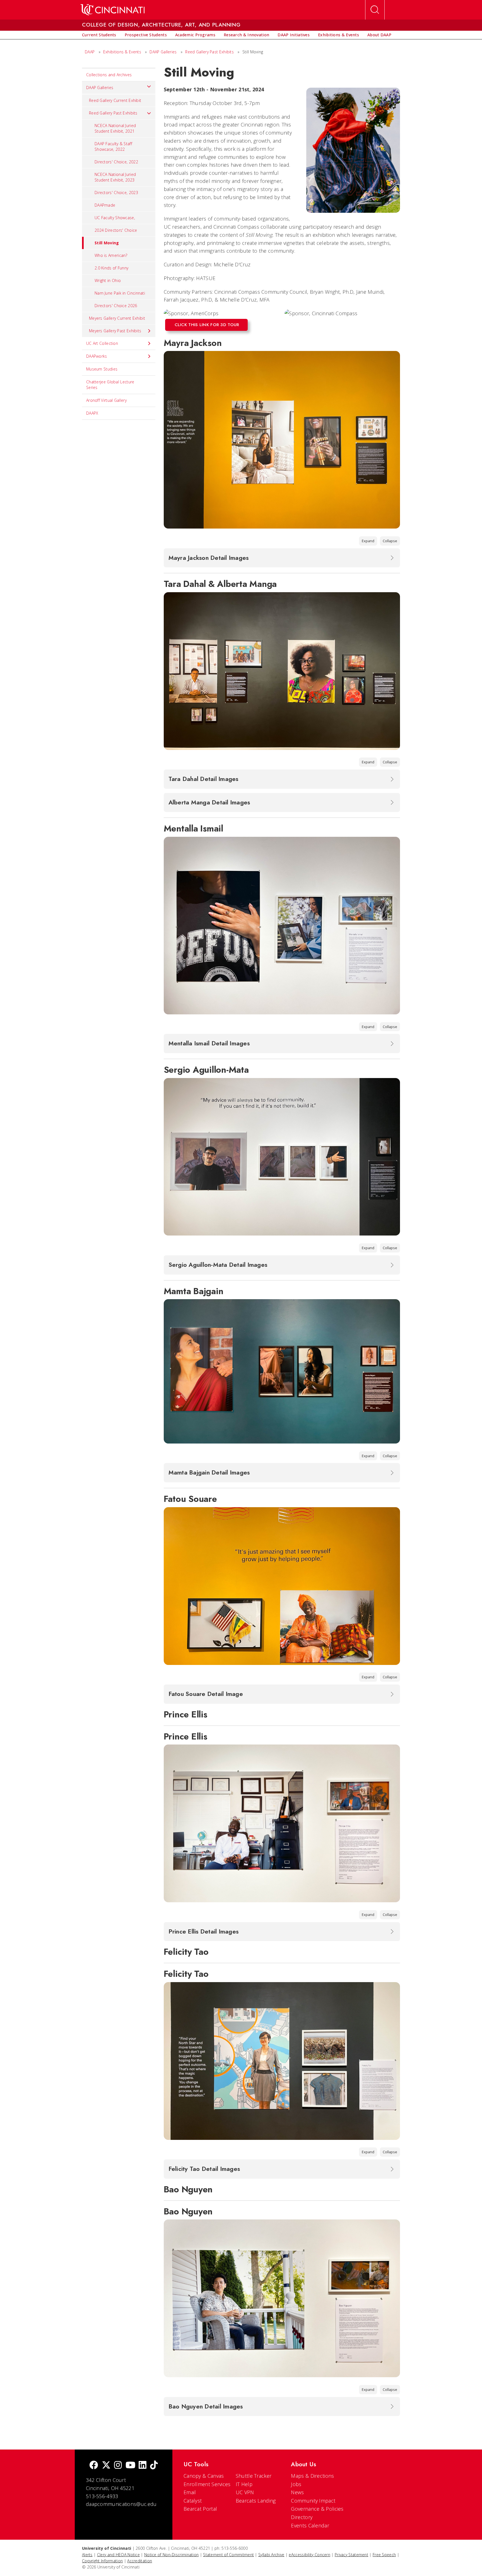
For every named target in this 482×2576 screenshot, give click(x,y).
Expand (368, 541)
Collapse (390, 541)
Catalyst (193, 2501)
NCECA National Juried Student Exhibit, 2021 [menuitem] (115, 128)
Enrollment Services (207, 2484)
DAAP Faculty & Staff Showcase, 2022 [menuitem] (113, 146)
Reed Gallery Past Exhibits (209, 52)
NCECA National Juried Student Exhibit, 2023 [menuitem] (115, 177)
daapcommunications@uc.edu (121, 2504)
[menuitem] (99, 35)
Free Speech (384, 2555)
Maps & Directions (312, 2476)
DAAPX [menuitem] (92, 413)
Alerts (87, 2555)
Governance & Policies (317, 2509)
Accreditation (140, 2561)
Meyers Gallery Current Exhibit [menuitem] (117, 318)
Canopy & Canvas (204, 2476)
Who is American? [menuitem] (111, 255)
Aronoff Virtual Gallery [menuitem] (106, 400)
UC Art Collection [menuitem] (102, 343)
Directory (302, 2517)
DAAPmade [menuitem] (105, 205)
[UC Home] (113, 10)
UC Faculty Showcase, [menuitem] (115, 218)
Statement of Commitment (228, 2555)
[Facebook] (94, 2466)
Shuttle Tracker (254, 2476)
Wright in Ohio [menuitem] (108, 280)
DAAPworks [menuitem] (97, 356)
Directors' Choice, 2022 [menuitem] (116, 162)
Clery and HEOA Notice (118, 2555)
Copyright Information (102, 2561)
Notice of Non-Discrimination (171, 2555)
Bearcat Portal (200, 2509)
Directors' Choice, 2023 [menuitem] (116, 193)
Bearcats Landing (256, 2501)
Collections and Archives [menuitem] (109, 75)
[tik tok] (154, 2466)
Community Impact (313, 2501)
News (297, 2492)
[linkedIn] (143, 2466)
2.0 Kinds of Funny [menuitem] (111, 268)
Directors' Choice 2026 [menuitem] (116, 306)
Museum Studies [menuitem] (102, 369)
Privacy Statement (351, 2555)
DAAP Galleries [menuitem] (100, 88)
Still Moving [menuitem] (107, 243)
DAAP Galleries (163, 52)
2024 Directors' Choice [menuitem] (116, 230)
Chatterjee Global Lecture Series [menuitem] (110, 385)
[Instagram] (118, 2466)
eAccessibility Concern (309, 2555)
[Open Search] (375, 10)
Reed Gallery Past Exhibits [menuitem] (113, 113)
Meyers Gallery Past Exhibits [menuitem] (115, 331)
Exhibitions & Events (122, 52)
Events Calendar (310, 2525)
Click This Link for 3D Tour (207, 325)
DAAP (90, 52)
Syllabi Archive (271, 2555)
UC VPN (245, 2492)
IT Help (244, 2484)
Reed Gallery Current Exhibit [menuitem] (115, 100)
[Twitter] (106, 2466)
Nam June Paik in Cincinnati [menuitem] (120, 293)
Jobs (296, 2484)
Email (190, 2492)
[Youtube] (130, 2466)
